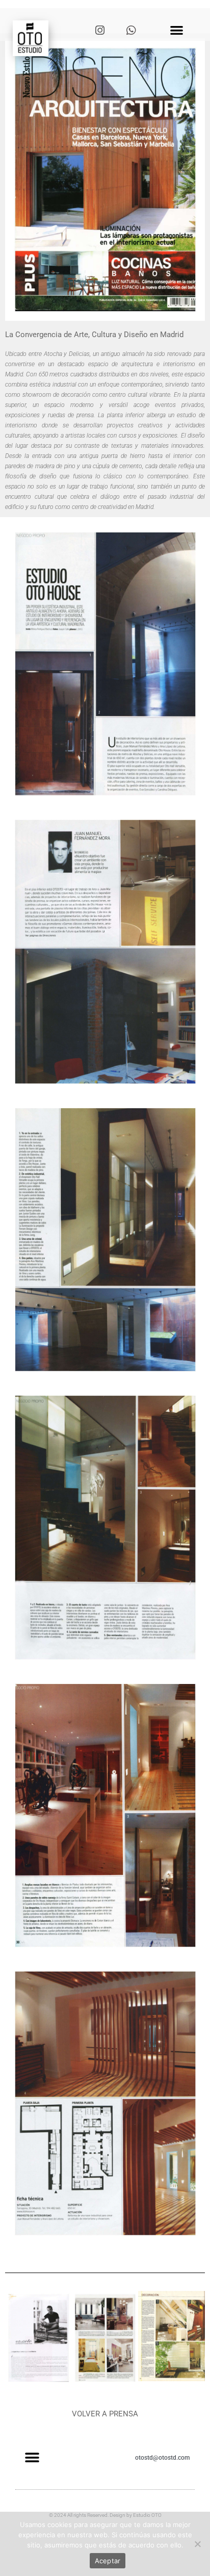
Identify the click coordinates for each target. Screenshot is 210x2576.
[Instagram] (100, 31)
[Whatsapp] (131, 31)
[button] (177, 30)
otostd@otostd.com (162, 2458)
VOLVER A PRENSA (105, 2414)
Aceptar (108, 2561)
